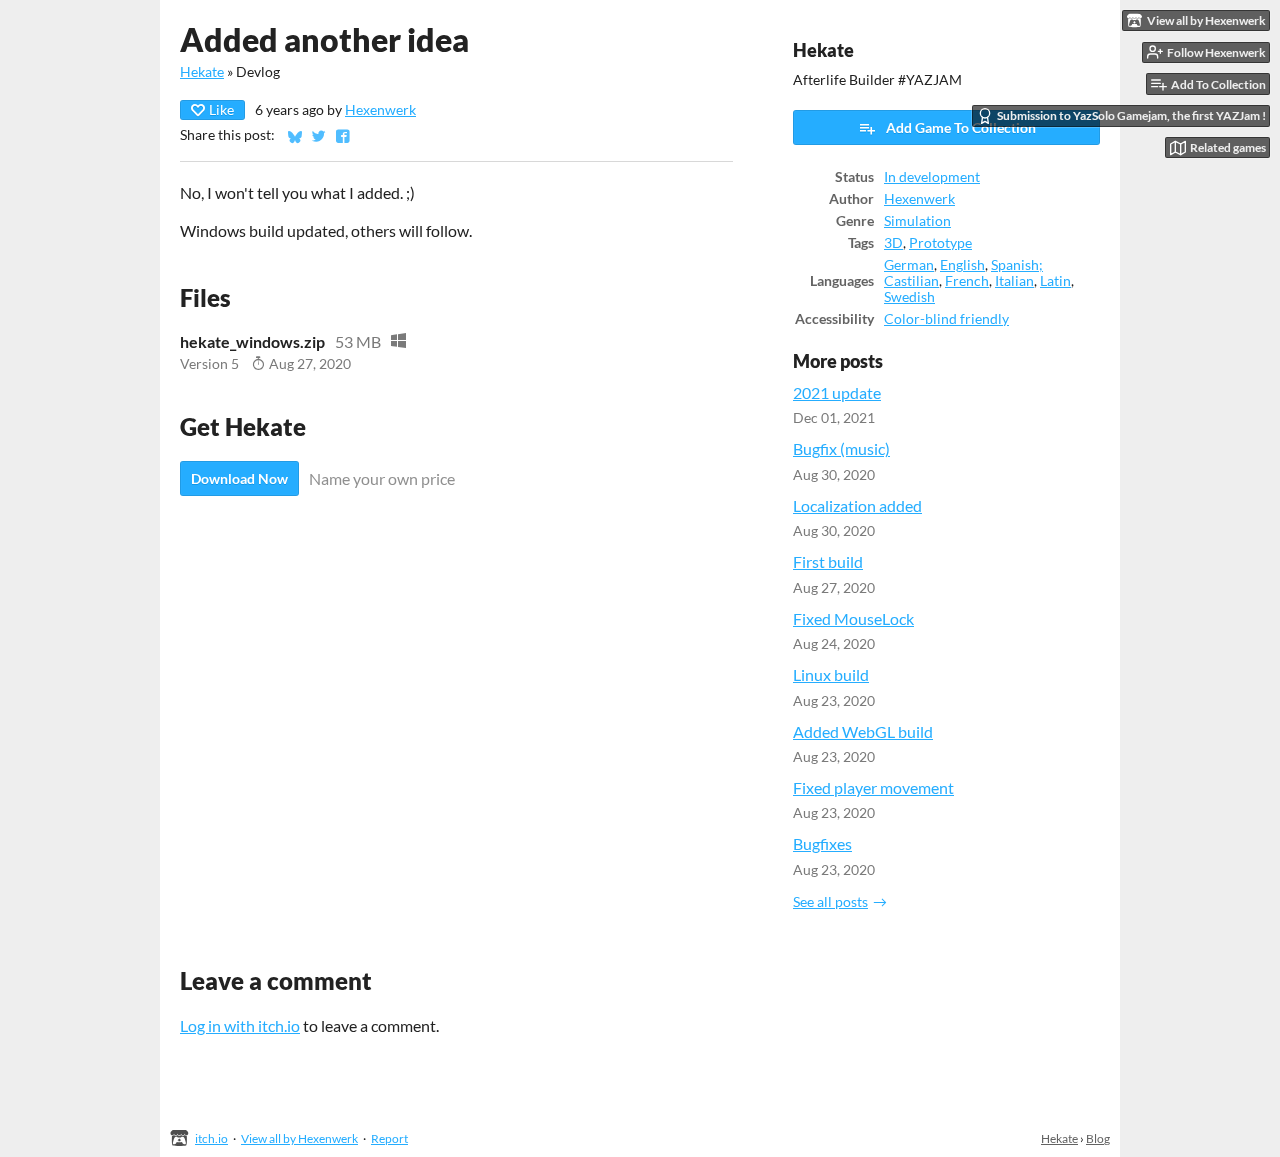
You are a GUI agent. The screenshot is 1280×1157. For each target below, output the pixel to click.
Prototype (940, 243)
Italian (1014, 281)
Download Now (239, 478)
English (962, 265)
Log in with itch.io (240, 1025)
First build (828, 561)
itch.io (211, 1138)
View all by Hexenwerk (299, 1138)
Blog (1098, 1138)
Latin (1055, 281)
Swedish (909, 297)
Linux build (831, 674)
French (967, 281)
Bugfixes (822, 843)
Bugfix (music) (841, 448)
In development (932, 177)
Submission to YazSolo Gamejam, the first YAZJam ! (1131, 115)
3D (893, 243)
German (909, 265)
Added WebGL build (863, 731)
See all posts (830, 902)
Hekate (202, 72)
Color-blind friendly (946, 319)
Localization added (857, 505)
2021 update (837, 392)
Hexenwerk (380, 110)
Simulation (917, 221)
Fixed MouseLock (853, 618)
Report (389, 1138)
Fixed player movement (873, 787)
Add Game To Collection (961, 127)
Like (221, 109)
